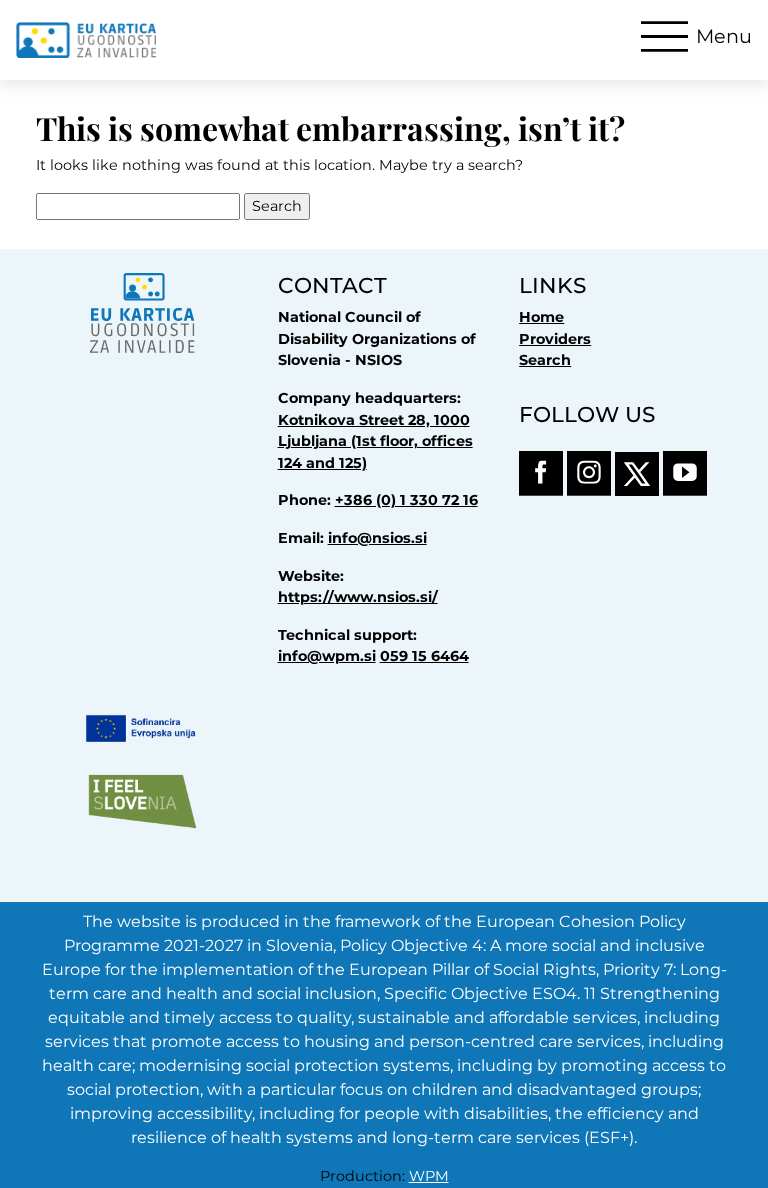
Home (541, 317)
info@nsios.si (377, 538)
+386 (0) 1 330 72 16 (406, 500)
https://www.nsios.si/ (358, 597)
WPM (429, 1176)
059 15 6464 (424, 656)
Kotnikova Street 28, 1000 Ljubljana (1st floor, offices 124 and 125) (375, 441)
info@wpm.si (327, 656)
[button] (696, 36)
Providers (555, 339)
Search (545, 360)
